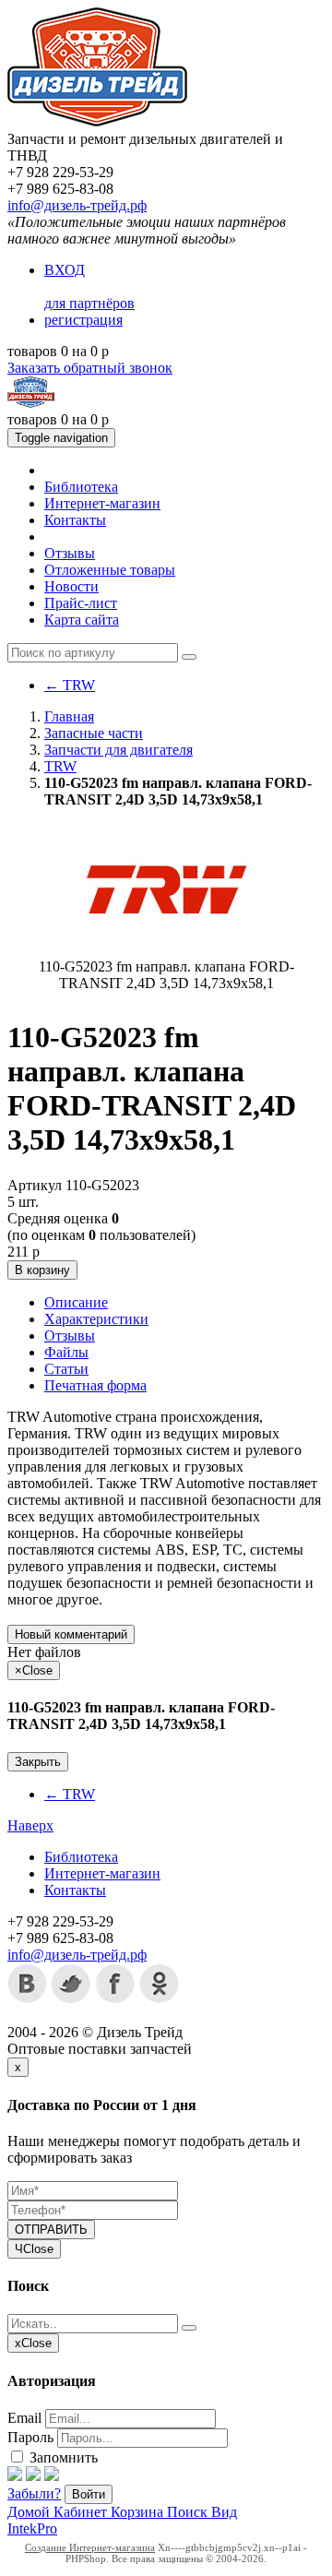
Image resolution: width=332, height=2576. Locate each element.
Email (24, 2418)
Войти (89, 2494)
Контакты (75, 520)
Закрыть (38, 1762)
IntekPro (32, 2528)
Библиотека (81, 487)
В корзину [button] (42, 1270)
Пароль (30, 2437)
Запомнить (62, 2457)
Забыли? (34, 2493)
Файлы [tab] (66, 1352)
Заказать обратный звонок (90, 368)
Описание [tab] (76, 1302)
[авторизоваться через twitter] (33, 2476)
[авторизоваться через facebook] (15, 2476)
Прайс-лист (81, 603)
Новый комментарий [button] (71, 1634)
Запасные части (94, 733)
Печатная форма (95, 1385)
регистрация (83, 320)
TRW (70, 685)
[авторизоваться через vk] (52, 2476)
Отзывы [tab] (70, 1336)
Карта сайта (82, 620)
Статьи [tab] (66, 1369)
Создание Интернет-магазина (90, 2547)
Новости (71, 586)
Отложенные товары (110, 570)
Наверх (30, 1825)
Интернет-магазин (102, 503)
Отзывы (70, 553)
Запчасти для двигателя (119, 750)
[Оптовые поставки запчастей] (97, 122)
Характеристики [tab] (96, 1319)
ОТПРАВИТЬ (51, 2230)
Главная (69, 716)
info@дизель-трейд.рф (77, 205)
